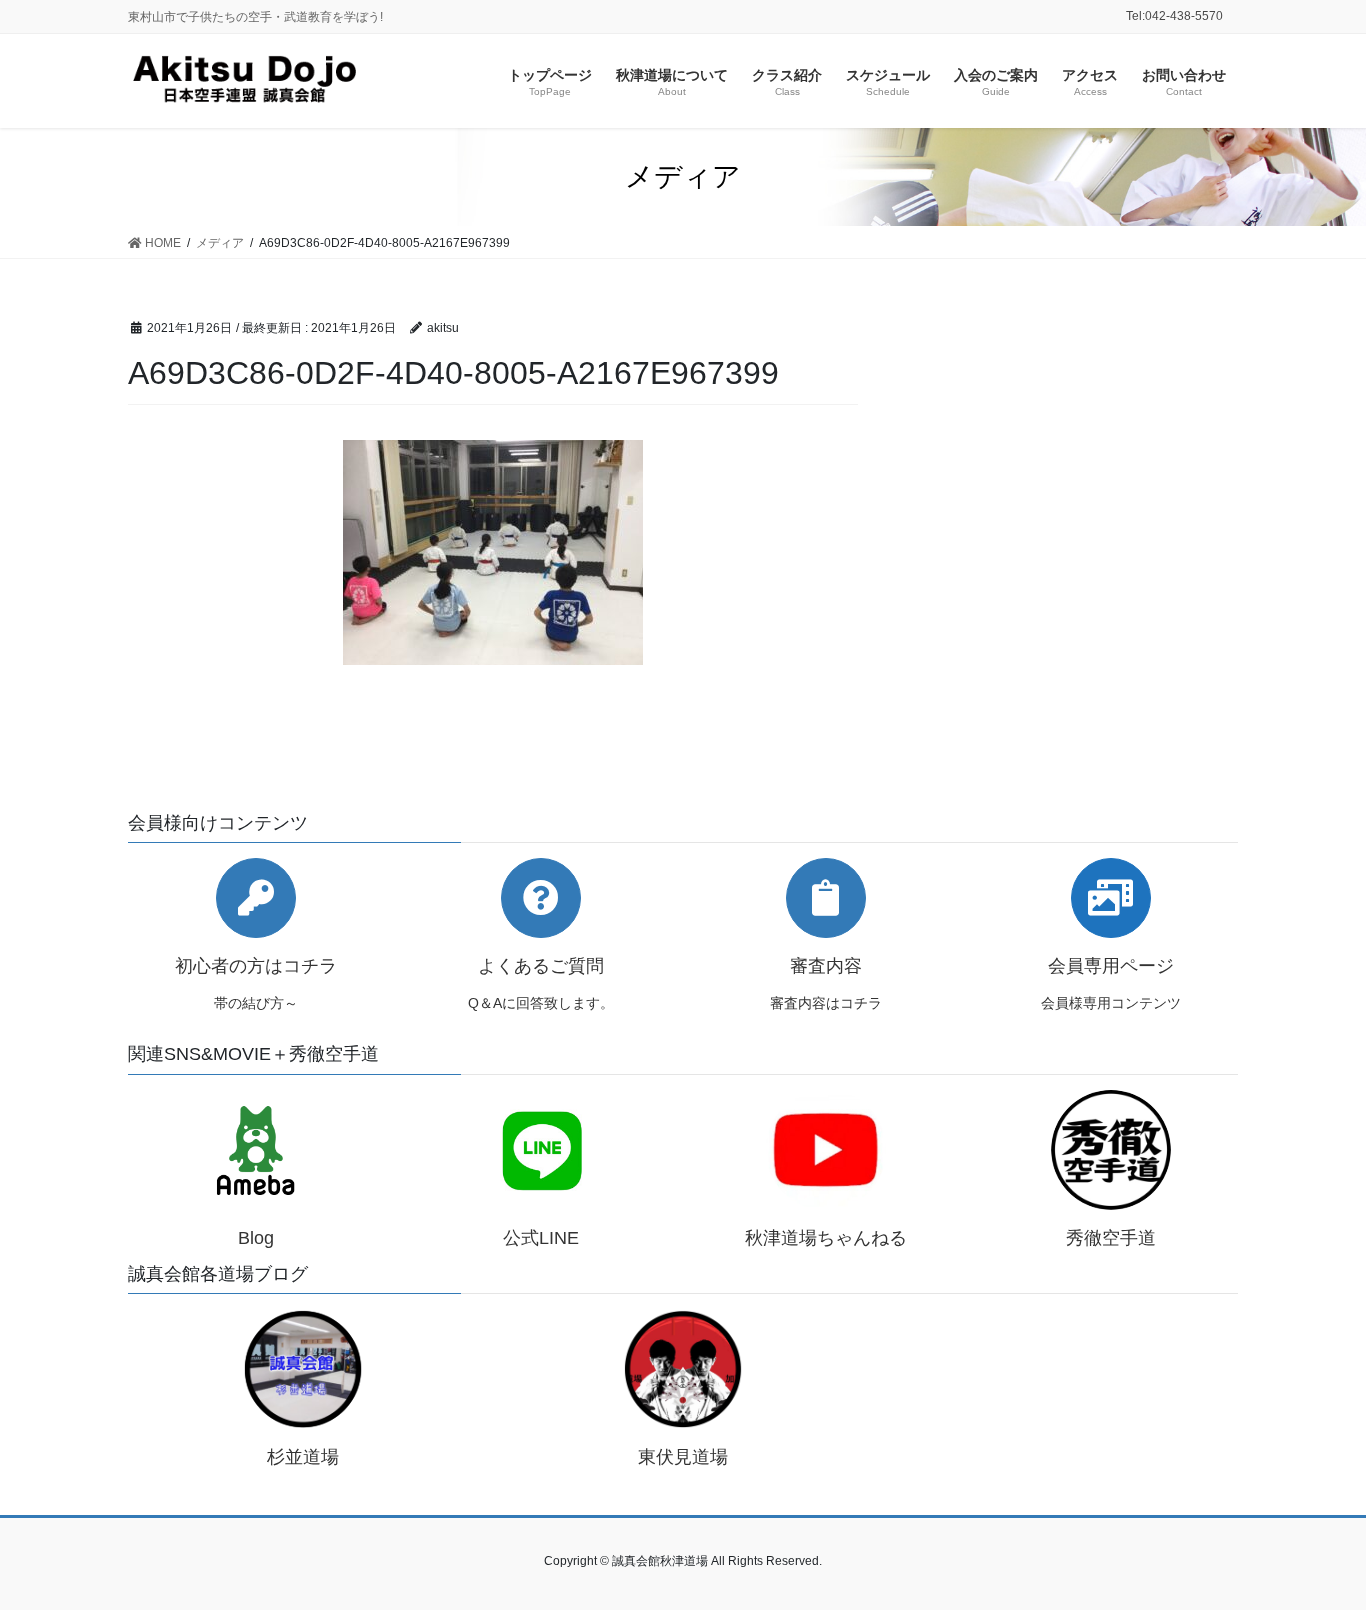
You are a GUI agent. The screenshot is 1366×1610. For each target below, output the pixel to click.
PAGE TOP (1315, 1544)
